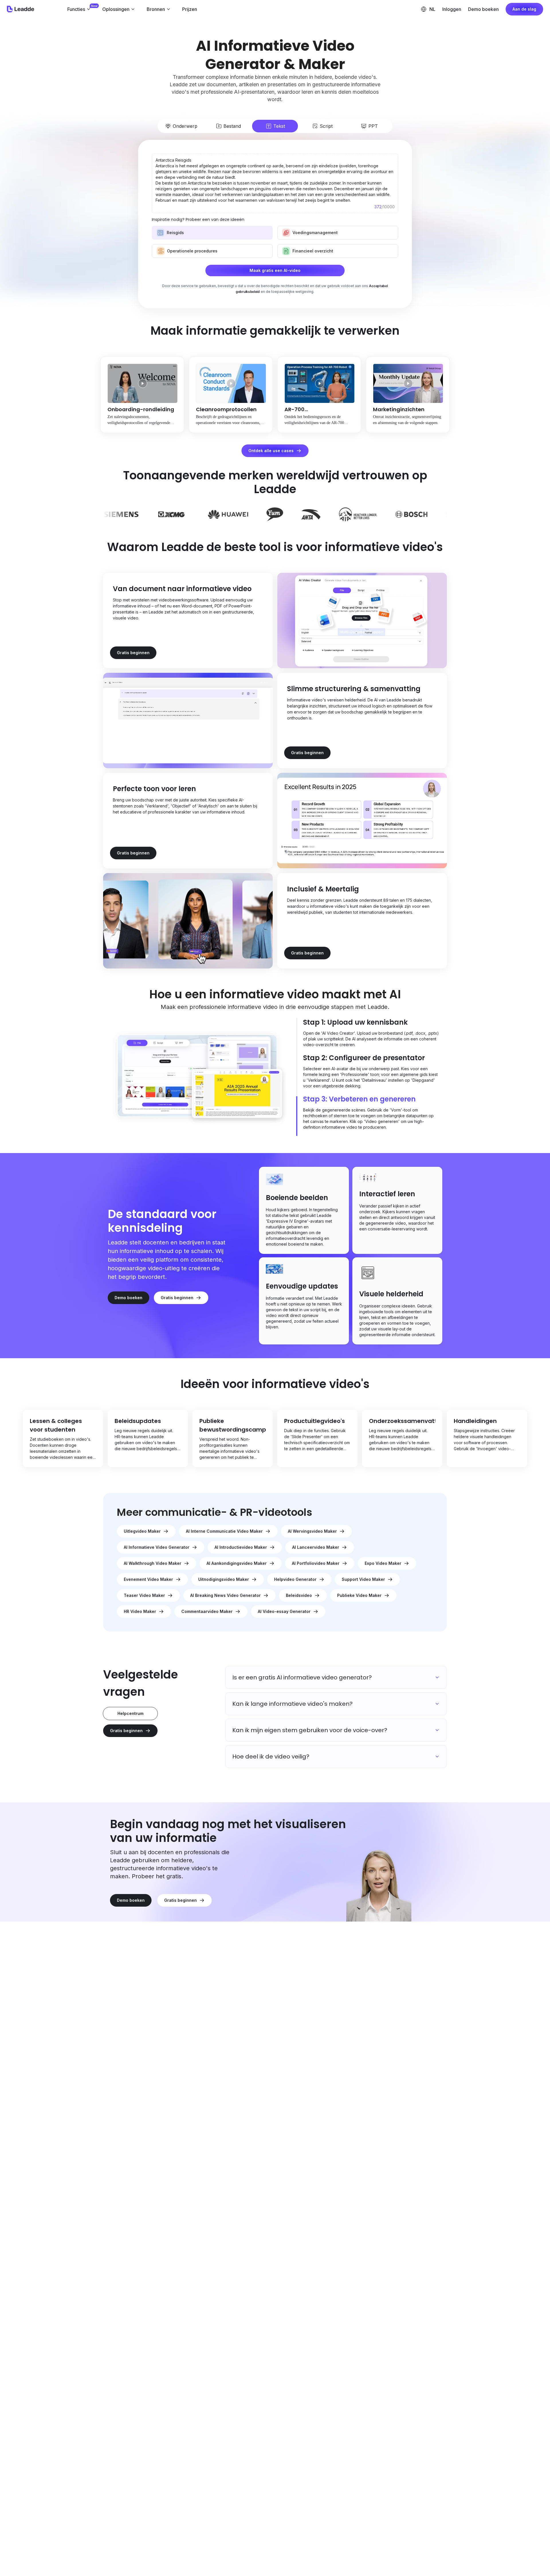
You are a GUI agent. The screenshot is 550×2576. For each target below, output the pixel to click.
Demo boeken (483, 9)
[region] (275, 1438)
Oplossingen (116, 9)
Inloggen (452, 9)
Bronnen (156, 9)
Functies (76, 9)
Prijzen (190, 9)
